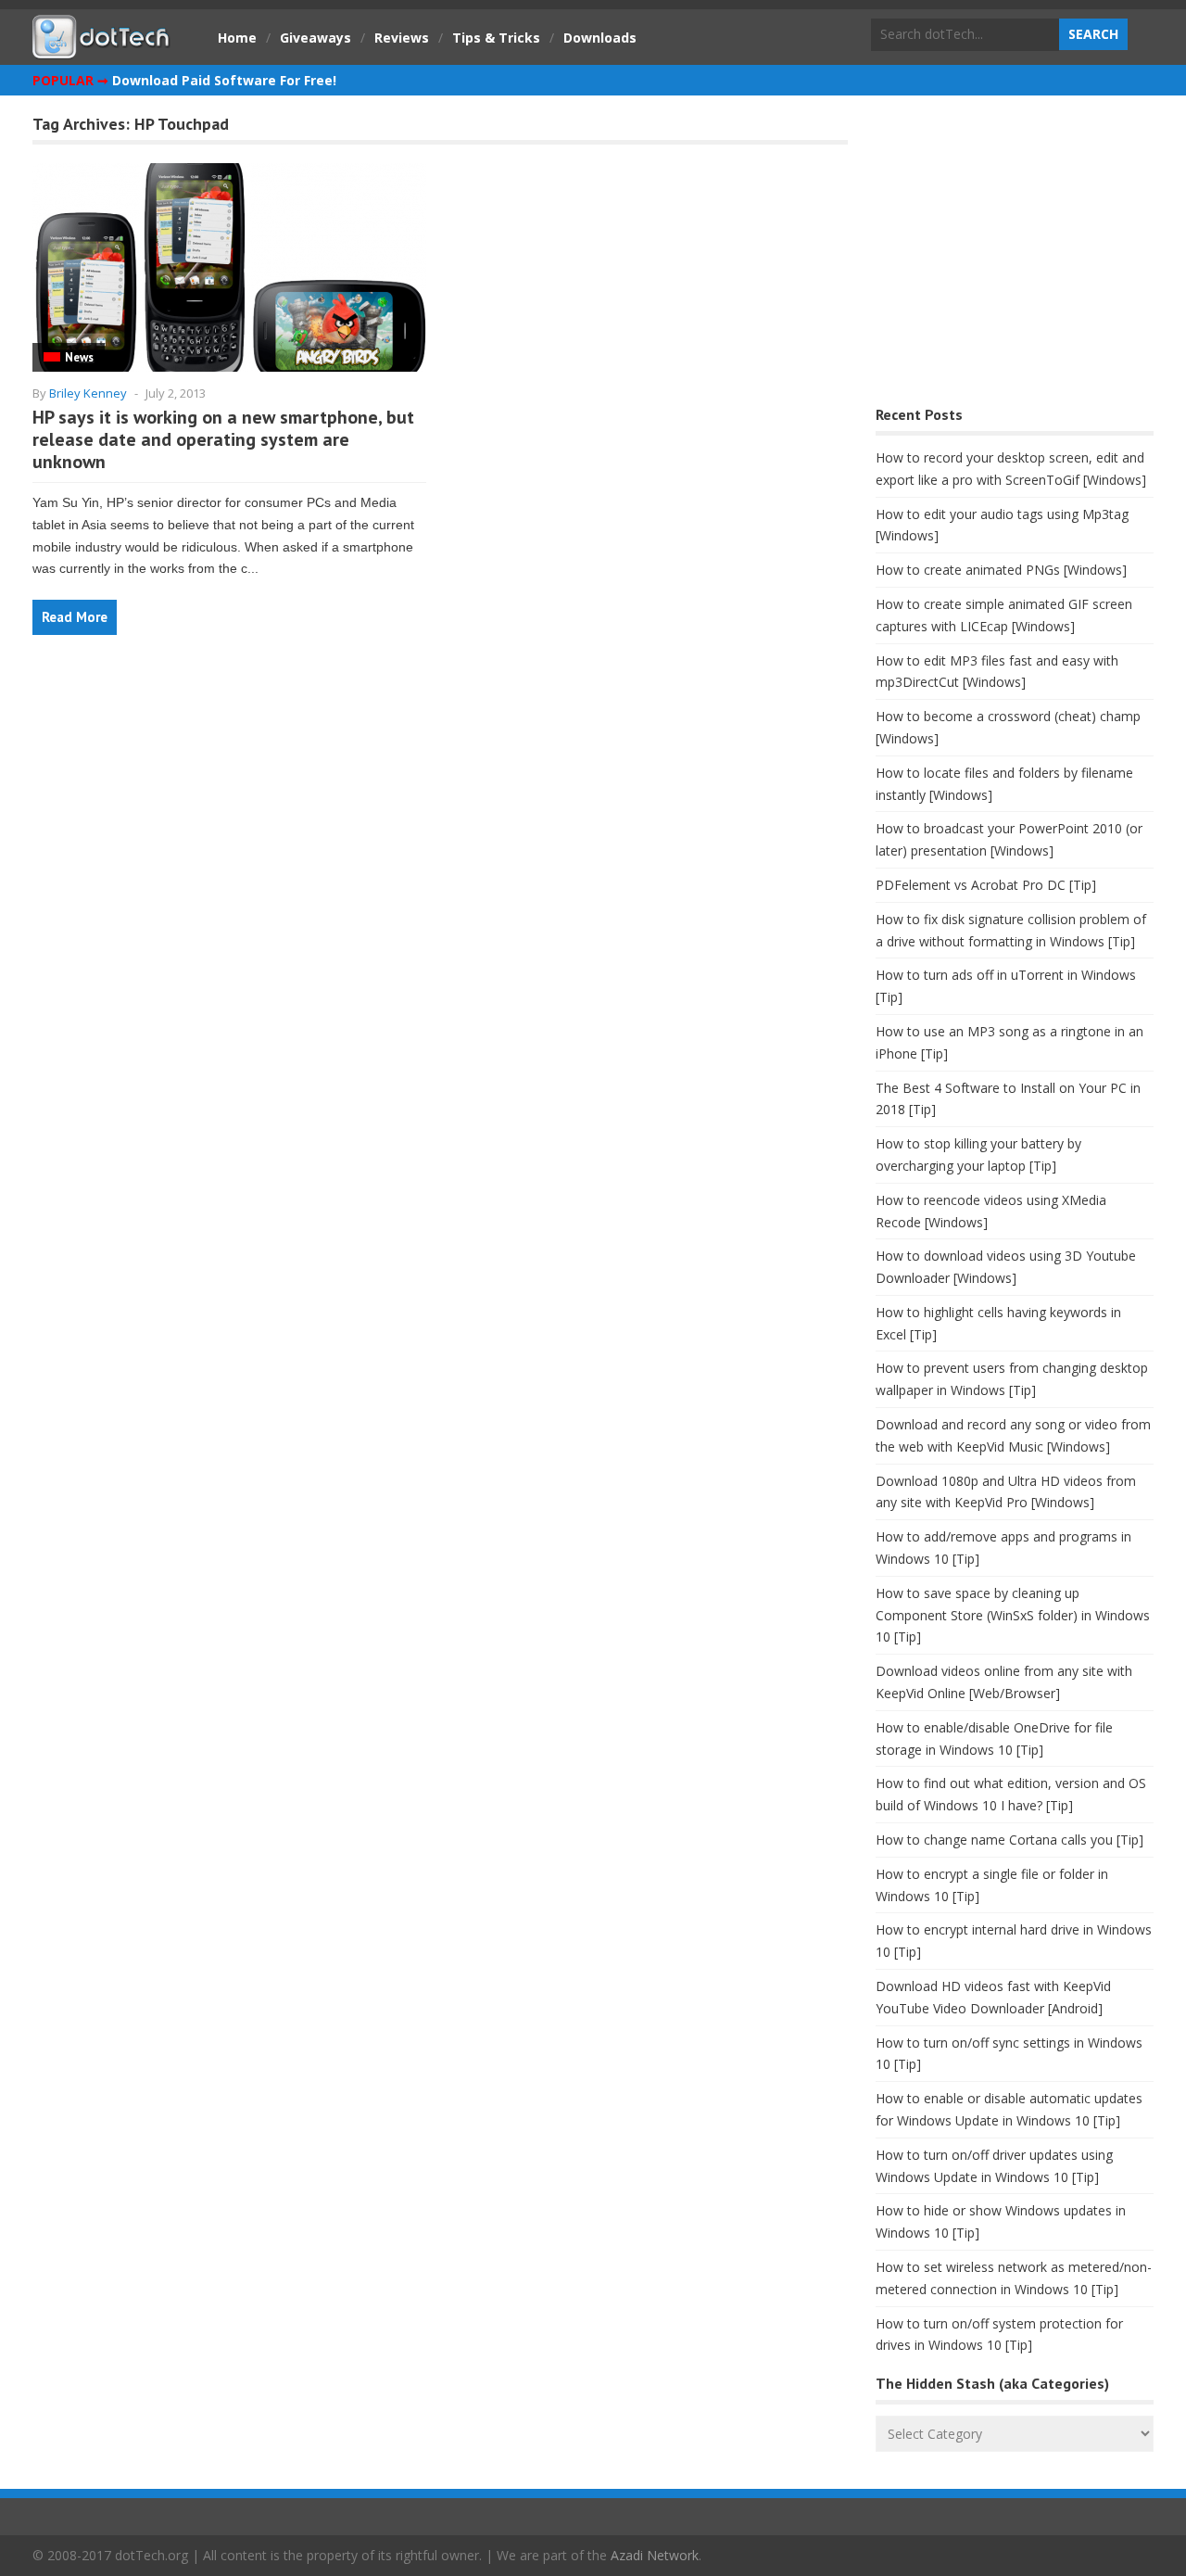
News (79, 357)
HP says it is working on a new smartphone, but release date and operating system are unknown (223, 439)
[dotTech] (102, 49)
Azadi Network (655, 2555)
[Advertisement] (1015, 255)
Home (237, 38)
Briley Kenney (88, 393)
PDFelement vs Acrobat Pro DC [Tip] (986, 885)
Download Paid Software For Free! (224, 80)
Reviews (402, 38)
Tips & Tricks (496, 38)
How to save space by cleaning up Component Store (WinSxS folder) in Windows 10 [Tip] (1013, 1615)
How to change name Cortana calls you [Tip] (1009, 1840)
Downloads (600, 38)
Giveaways (315, 38)
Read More (75, 617)
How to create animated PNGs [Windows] (1001, 570)
